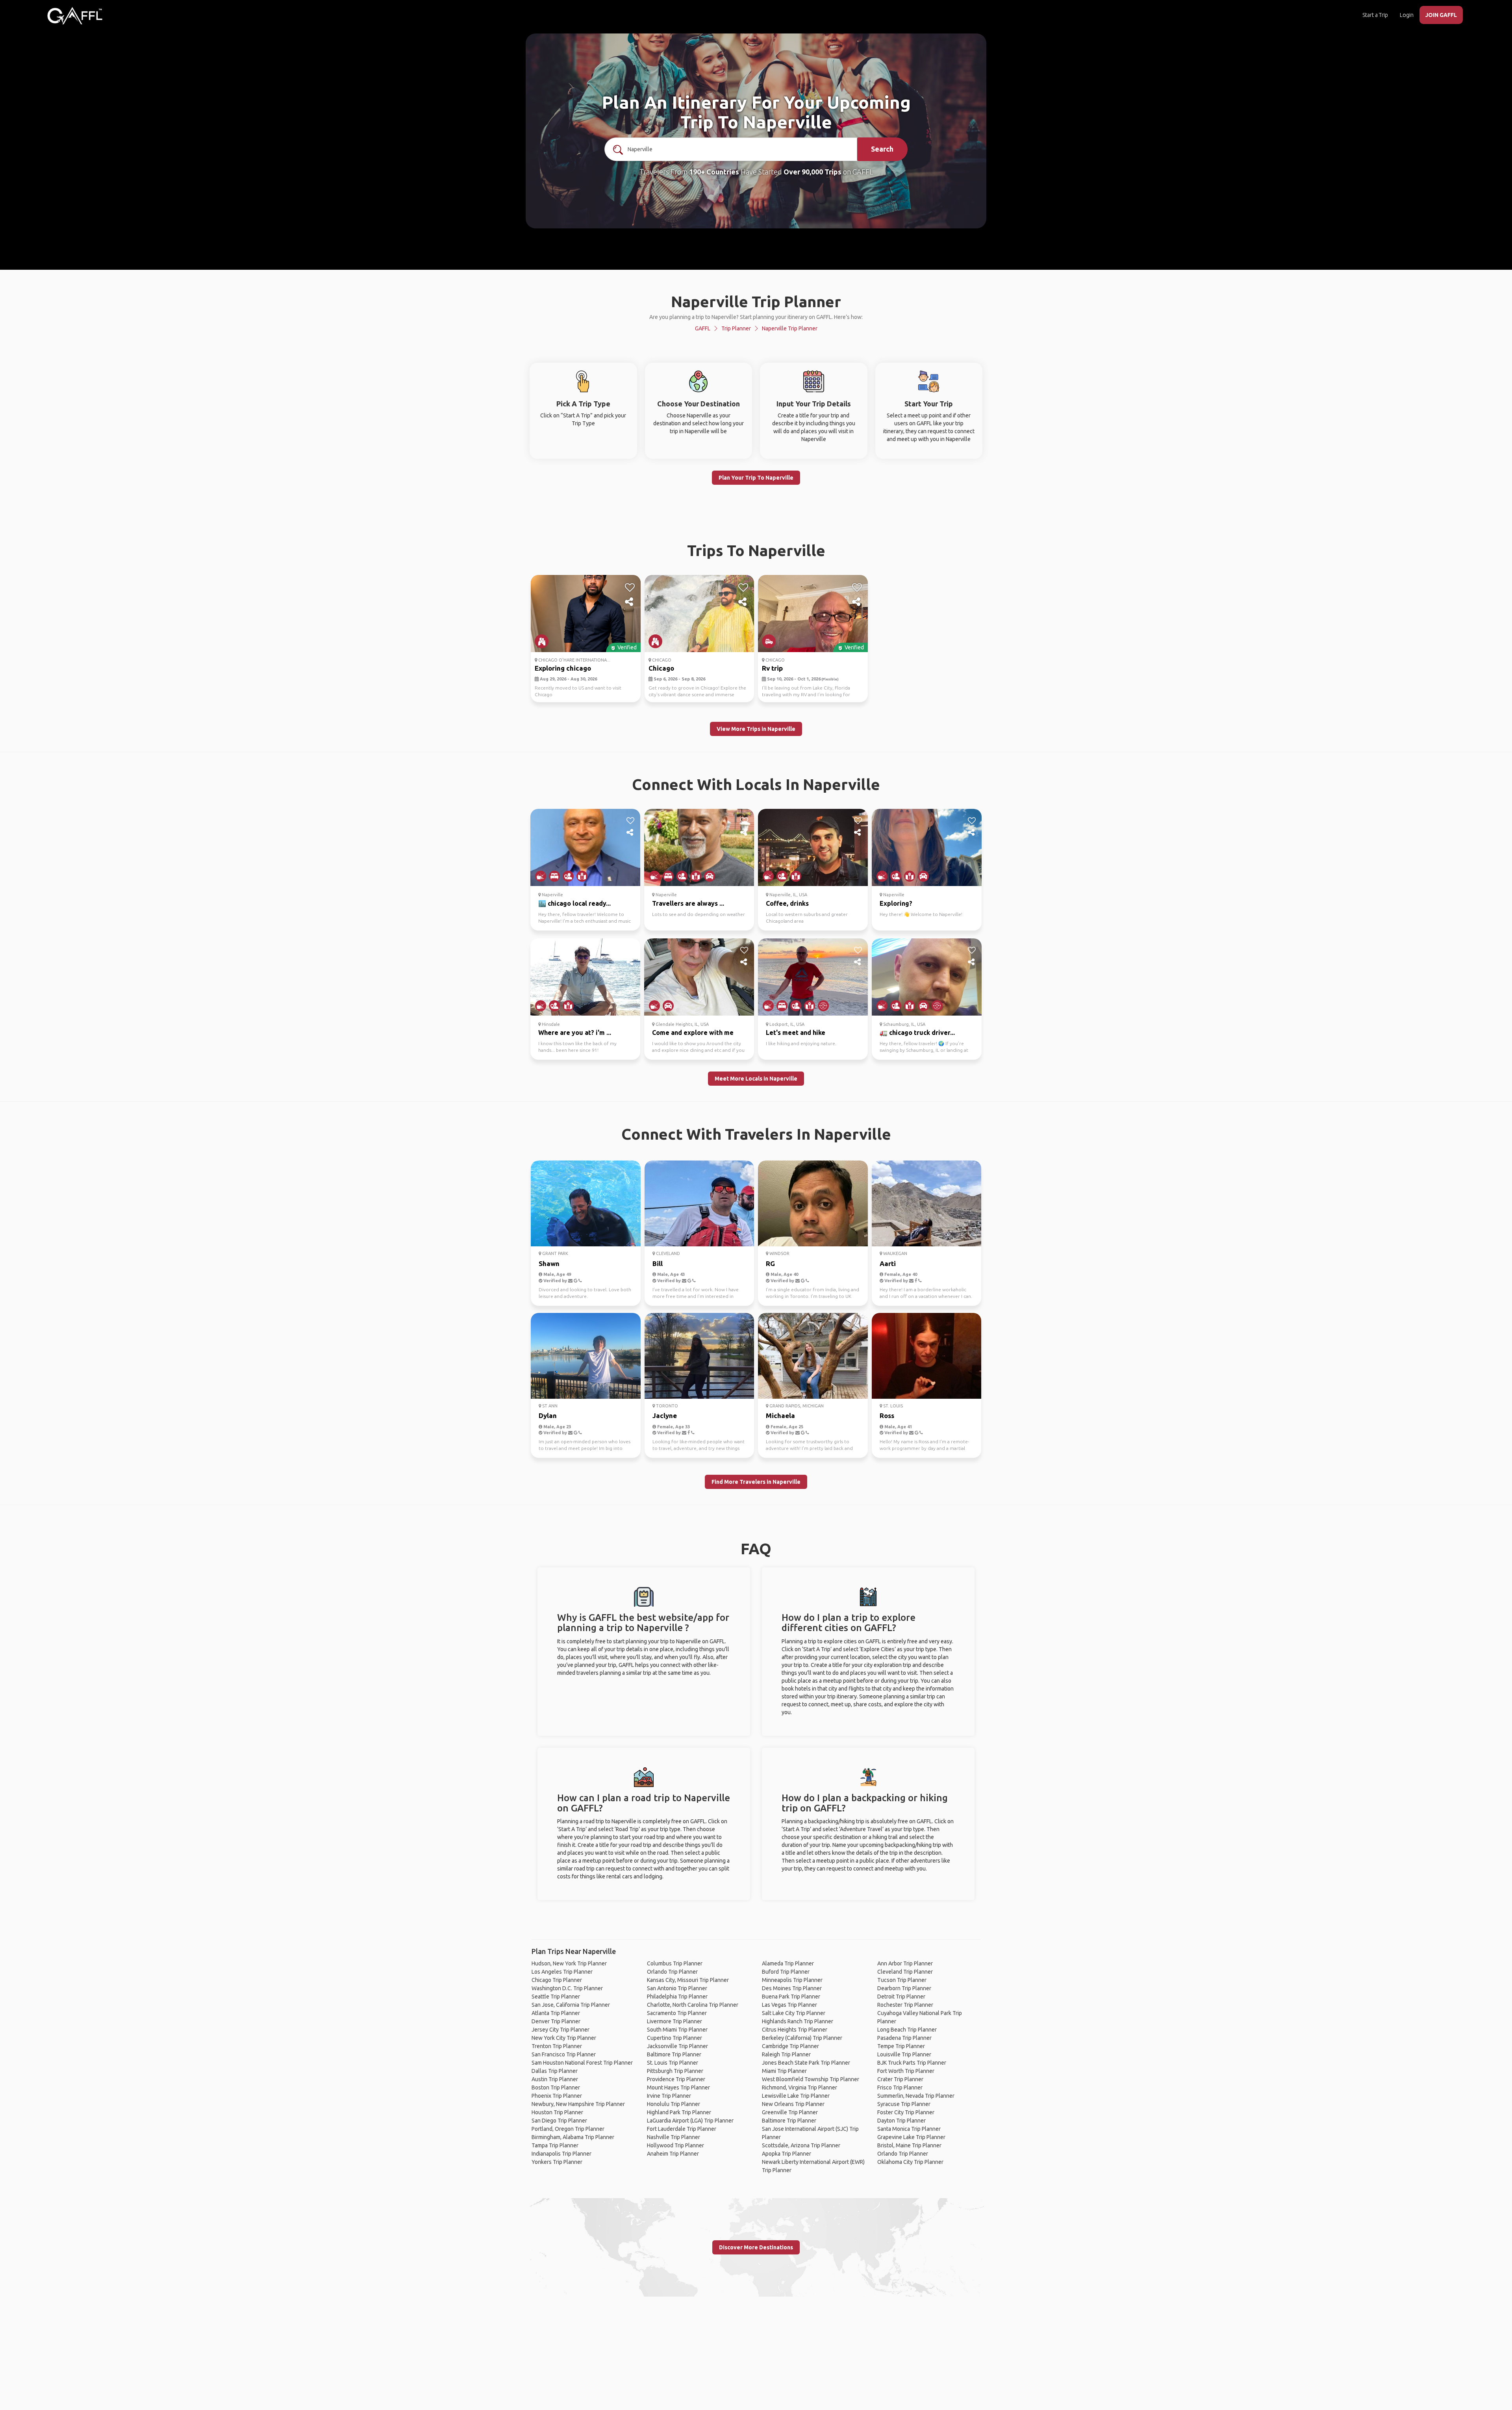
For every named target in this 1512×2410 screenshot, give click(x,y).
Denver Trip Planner (556, 2021)
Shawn (549, 1263)
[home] (75, 16)
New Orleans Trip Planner (793, 2104)
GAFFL (703, 328)
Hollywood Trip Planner (675, 2145)
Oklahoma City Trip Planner (910, 2162)
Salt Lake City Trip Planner (794, 2013)
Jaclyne (665, 1415)
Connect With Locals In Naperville (756, 784)
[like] (630, 588)
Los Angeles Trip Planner (562, 1972)
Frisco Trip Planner (900, 2087)
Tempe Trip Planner (901, 2046)
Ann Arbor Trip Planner (905, 1963)
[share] (630, 602)
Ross (887, 1415)
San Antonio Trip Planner (677, 1988)
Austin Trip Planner (555, 2079)
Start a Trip (1375, 15)
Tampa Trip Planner (555, 2145)
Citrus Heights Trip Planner (795, 2030)
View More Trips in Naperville (756, 729)
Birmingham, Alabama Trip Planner (573, 2137)
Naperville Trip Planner (790, 328)
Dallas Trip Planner (555, 2071)
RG (770, 1263)
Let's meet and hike (796, 1033)
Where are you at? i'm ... (575, 1033)
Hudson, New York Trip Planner (569, 1963)
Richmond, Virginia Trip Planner (800, 2087)
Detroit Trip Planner (901, 1997)
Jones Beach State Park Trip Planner (806, 2063)
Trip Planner (736, 328)
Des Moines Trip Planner (792, 1988)
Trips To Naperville (756, 550)
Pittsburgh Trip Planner (675, 2071)
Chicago (661, 668)
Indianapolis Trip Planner (561, 2154)
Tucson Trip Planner (902, 1980)
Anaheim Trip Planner (673, 2154)
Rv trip (772, 668)
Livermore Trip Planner (674, 2021)
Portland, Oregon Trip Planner (568, 2129)
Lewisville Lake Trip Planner (796, 2096)
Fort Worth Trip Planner (906, 2071)
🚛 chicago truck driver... (917, 1033)
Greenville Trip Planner (790, 2112)
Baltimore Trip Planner (674, 2054)
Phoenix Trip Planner (557, 2096)
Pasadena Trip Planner (904, 2038)
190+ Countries (714, 172)
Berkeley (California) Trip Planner (802, 2038)
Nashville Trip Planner (674, 2137)
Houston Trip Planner (557, 2112)
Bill (658, 1263)
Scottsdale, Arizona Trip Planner (801, 2145)
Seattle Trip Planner (556, 1997)
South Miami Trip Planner (677, 2030)
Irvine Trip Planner (669, 2096)
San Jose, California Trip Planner (571, 2005)
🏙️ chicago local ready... (574, 903)
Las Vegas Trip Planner (789, 2005)
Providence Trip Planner (676, 2079)
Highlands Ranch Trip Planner (798, 2021)
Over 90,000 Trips (813, 172)
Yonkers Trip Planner (557, 2162)
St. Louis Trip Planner (673, 2063)
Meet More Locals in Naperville (756, 1079)
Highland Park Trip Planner (679, 2112)
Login (1407, 15)
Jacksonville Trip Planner (677, 2046)
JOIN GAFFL (1441, 15)
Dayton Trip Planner (901, 2121)
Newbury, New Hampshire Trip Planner (578, 2104)
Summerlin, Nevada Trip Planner (916, 2096)
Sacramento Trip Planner (677, 2013)
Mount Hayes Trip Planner (678, 2087)
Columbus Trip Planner (675, 1963)
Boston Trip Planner (556, 2087)
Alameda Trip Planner (788, 1963)
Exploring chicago (563, 668)
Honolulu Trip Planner (674, 2104)
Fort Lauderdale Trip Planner (682, 2129)
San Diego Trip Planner (559, 2121)
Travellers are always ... (688, 903)
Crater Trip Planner (900, 2079)
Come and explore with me (693, 1033)
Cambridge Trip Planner (790, 2046)
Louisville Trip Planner (904, 2054)
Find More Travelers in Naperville (756, 1482)
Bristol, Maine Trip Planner (909, 2145)
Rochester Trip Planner (905, 2005)
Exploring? (896, 903)
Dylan (548, 1415)
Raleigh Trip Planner (786, 2054)
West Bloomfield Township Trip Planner (811, 2079)
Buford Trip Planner (786, 1972)
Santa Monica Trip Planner (909, 2129)
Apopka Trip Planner (787, 2154)
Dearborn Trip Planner (904, 1988)
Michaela (780, 1415)
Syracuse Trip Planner (904, 2104)
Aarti (888, 1263)
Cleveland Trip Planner (905, 1972)
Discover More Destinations (756, 2247)
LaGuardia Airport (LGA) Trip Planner (690, 2121)
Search (882, 149)
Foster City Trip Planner (906, 2112)
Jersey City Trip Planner (561, 2030)
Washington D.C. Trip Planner (567, 1988)
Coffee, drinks (787, 903)
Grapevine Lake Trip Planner (911, 2137)
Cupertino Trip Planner (674, 2038)
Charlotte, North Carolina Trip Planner (693, 2005)
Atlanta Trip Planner (556, 2013)
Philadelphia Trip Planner (677, 1997)
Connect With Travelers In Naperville (756, 1134)
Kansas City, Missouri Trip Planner (688, 1980)
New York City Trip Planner (564, 2038)
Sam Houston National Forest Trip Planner (582, 2063)
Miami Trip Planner (784, 2071)
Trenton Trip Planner (557, 2046)
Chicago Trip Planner (557, 1980)
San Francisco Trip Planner (564, 2054)
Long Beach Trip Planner (907, 2030)
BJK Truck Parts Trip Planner (912, 2063)
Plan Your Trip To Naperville (756, 478)
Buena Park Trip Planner (791, 1997)
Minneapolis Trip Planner (792, 1980)
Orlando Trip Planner (672, 1972)
